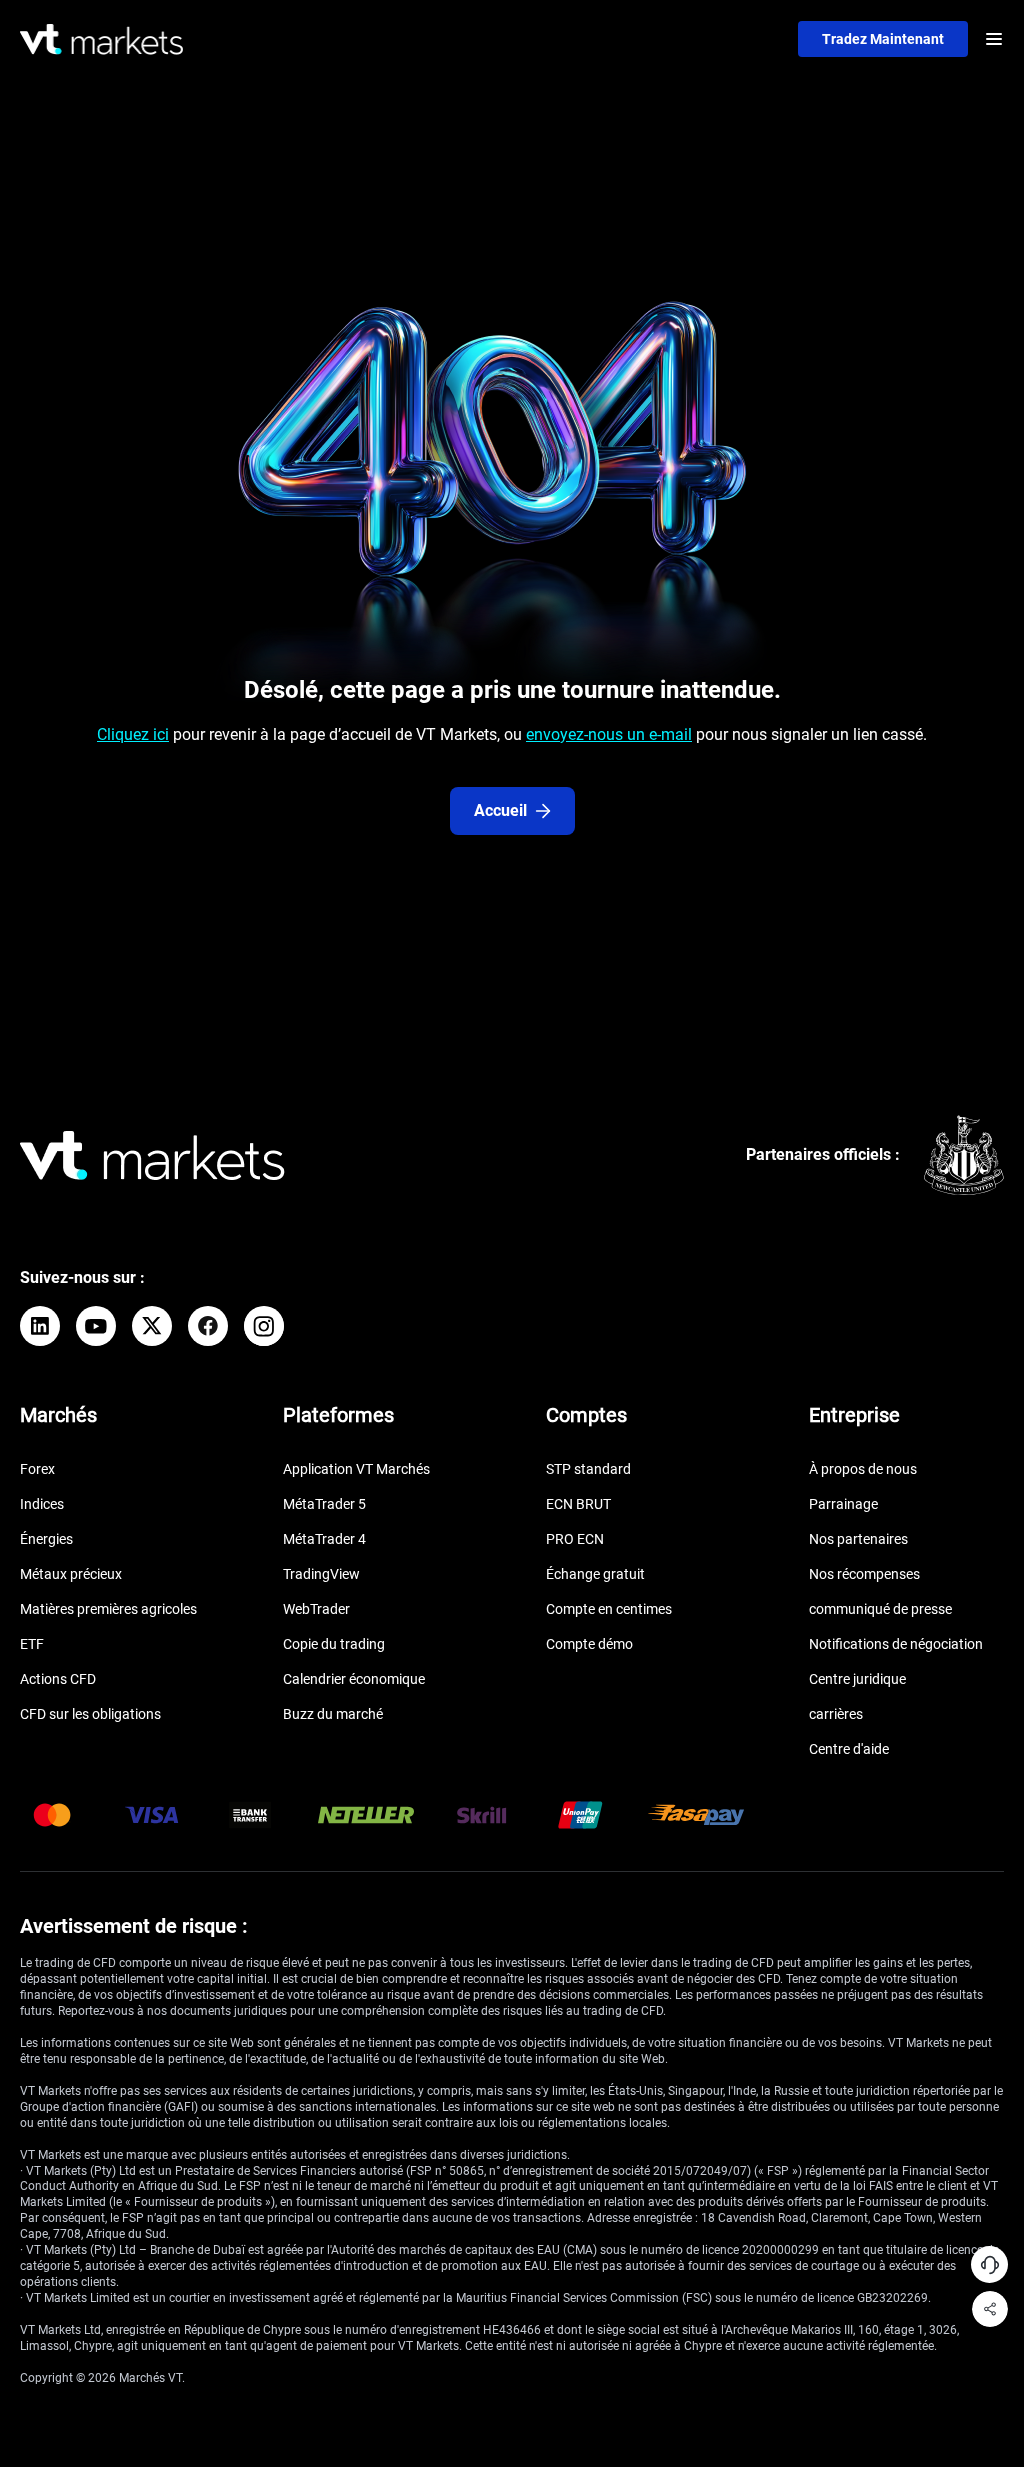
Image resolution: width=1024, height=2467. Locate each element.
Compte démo (589, 1644)
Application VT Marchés (356, 1469)
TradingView (321, 1574)
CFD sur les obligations (90, 1714)
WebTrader (316, 1609)
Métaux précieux (71, 1574)
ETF (32, 1644)
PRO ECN (575, 1539)
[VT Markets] (101, 39)
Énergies (46, 1539)
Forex (37, 1469)
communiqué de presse (880, 1609)
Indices (42, 1504)
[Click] (40, 1326)
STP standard (588, 1469)
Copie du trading (334, 1644)
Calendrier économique (354, 1679)
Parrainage (843, 1504)
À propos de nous (863, 1469)
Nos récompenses (864, 1574)
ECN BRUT (578, 1504)
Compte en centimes (609, 1609)
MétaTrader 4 (324, 1539)
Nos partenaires (858, 1539)
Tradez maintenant (883, 39)
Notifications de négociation (896, 1644)
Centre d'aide (849, 1749)
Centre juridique (857, 1679)
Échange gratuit (595, 1574)
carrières (836, 1714)
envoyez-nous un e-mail (609, 734)
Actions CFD (58, 1679)
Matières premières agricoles (108, 1609)
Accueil (500, 810)
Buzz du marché (333, 1714)
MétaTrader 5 (324, 1504)
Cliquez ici (133, 734)
